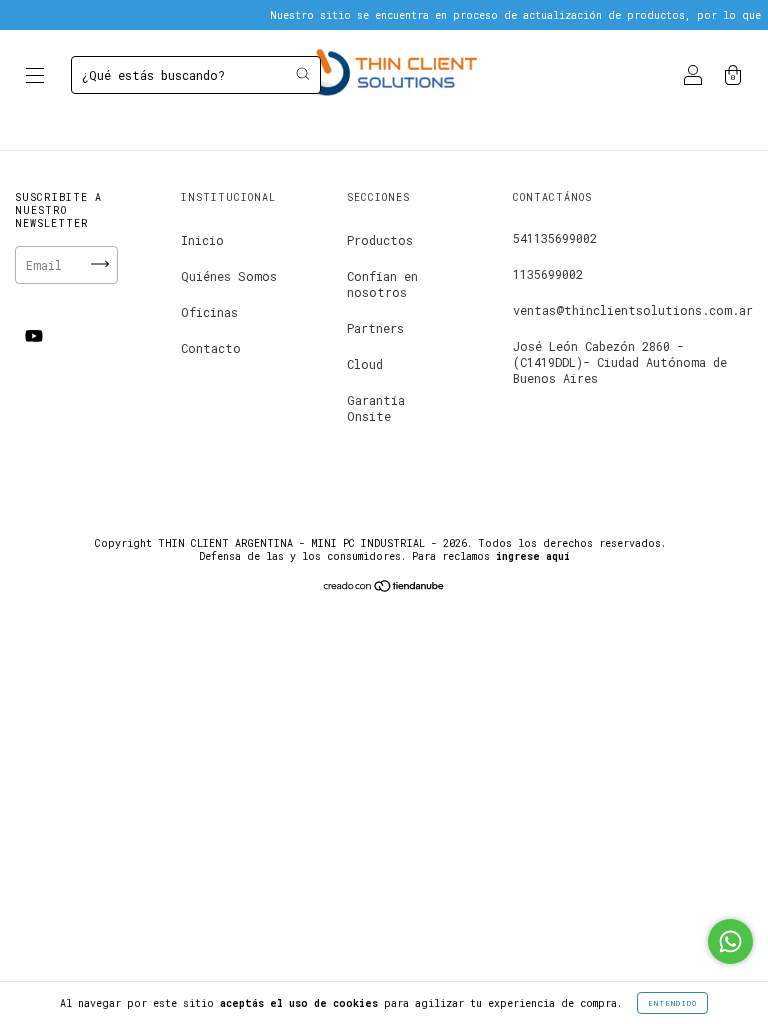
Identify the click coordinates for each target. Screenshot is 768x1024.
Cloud (365, 364)
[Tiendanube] (384, 587)
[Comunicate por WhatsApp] (730, 941)
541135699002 (555, 238)
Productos (380, 240)
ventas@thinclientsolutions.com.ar (633, 310)
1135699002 (548, 274)
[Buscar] (302, 73)
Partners (375, 328)
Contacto (211, 348)
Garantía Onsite (376, 408)
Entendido (672, 1003)
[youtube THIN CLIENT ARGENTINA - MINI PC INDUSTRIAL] (34, 336)
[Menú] (35, 77)
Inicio (202, 240)
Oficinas (209, 312)
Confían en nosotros (382, 284)
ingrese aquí (533, 556)
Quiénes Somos (229, 276)
